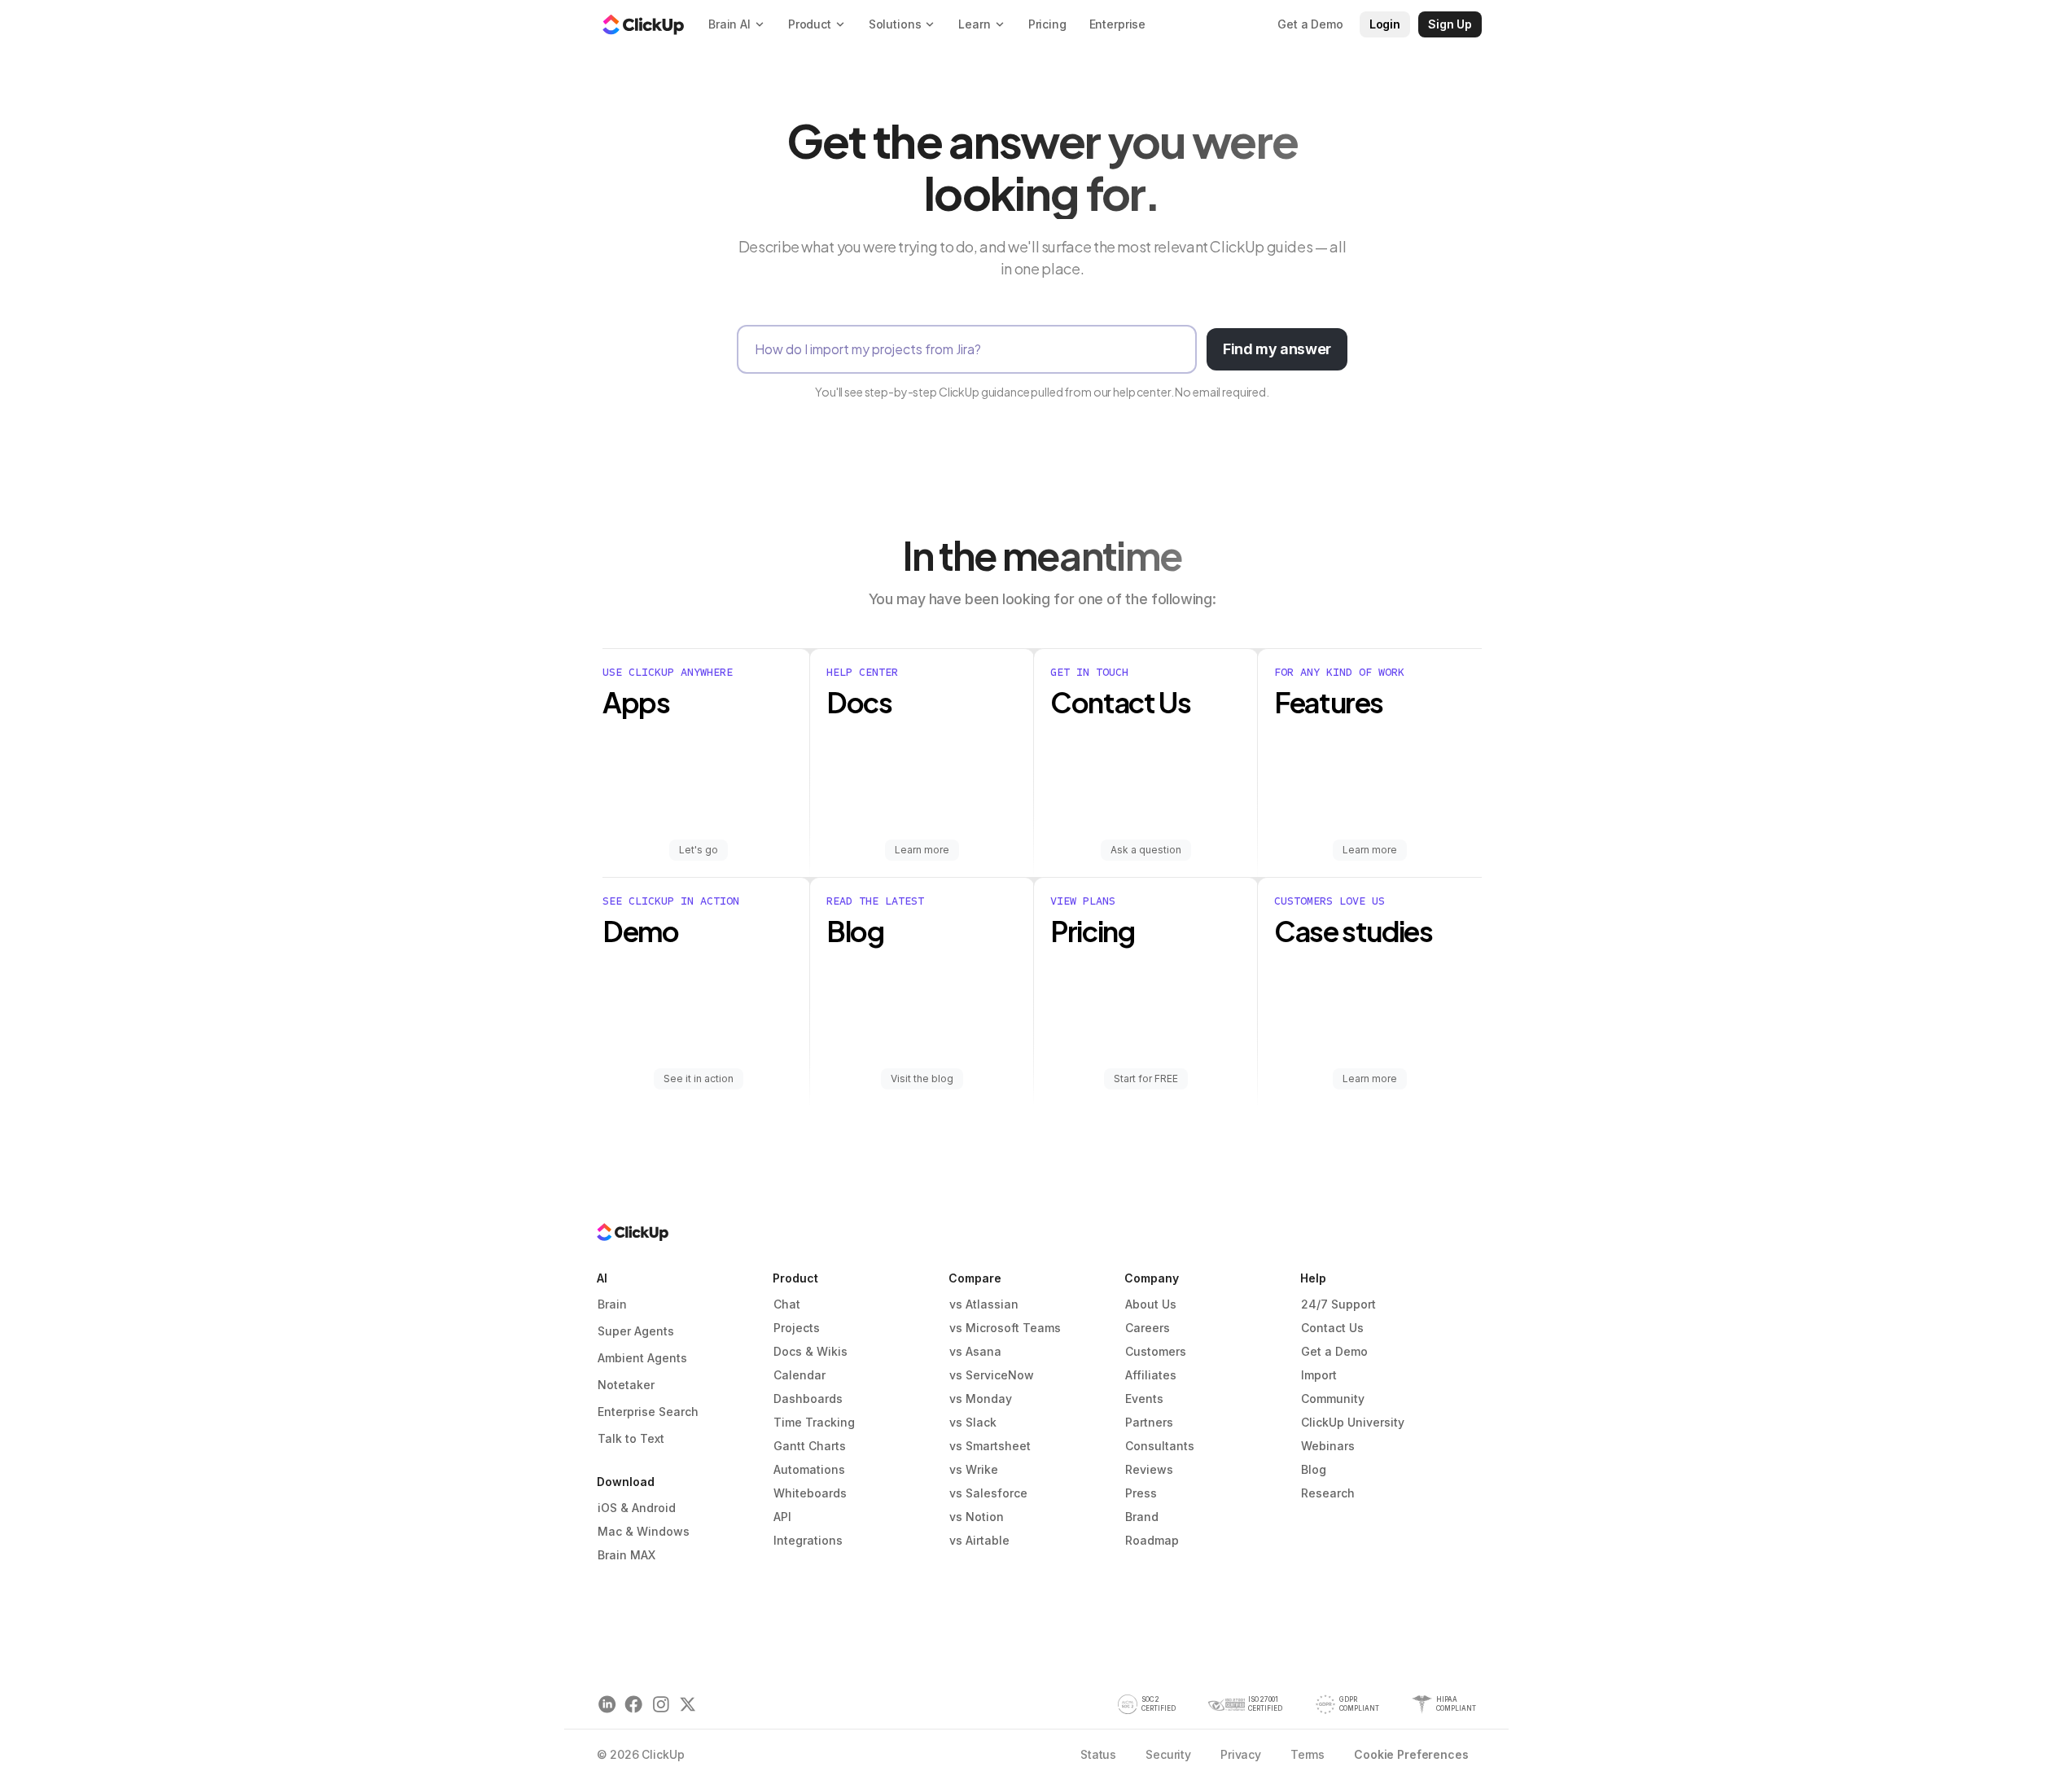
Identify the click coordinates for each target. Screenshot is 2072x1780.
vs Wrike (974, 1469)
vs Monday (981, 1399)
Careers (1148, 1328)
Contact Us (1332, 1328)
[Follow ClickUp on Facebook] (634, 1705)
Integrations (808, 1540)
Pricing (1047, 24)
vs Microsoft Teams (1005, 1328)
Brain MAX (626, 1555)
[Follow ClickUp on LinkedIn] (607, 1705)
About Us (1151, 1304)
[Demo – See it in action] (706, 992)
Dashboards (808, 1399)
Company (1152, 1278)
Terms (1308, 1754)
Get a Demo (1334, 1351)
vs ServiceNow (992, 1375)
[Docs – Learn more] (922, 763)
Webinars (1328, 1446)
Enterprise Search (648, 1412)
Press (1141, 1493)
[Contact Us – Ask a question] (1146, 763)
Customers (1156, 1351)
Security (1168, 1754)
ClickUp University (1353, 1422)
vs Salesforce (988, 1493)
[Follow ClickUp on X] (688, 1705)
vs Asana (975, 1351)
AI (602, 1278)
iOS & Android (637, 1508)
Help (1313, 1278)
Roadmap (1152, 1540)
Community (1333, 1399)
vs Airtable (979, 1540)
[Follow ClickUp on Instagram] (661, 1705)
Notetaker (626, 1385)
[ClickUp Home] (643, 24)
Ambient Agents (642, 1358)
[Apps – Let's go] (706, 763)
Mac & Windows (644, 1531)
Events (1144, 1399)
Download (626, 1482)
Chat (787, 1304)
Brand (1142, 1517)
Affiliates (1151, 1375)
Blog (1314, 1469)
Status (1098, 1754)
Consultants (1160, 1446)
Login (1385, 24)
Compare (975, 1278)
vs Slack (973, 1422)
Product (795, 1278)
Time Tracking (814, 1422)
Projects (797, 1328)
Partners (1149, 1422)
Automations (809, 1469)
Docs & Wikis (810, 1351)
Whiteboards (810, 1493)
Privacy (1241, 1754)
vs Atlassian (984, 1304)
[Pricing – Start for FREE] (1146, 992)
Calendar (799, 1375)
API (782, 1517)
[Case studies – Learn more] (1370, 992)
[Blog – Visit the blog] (922, 992)
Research (1328, 1493)
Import (1319, 1375)
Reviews (1149, 1469)
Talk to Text (631, 1438)
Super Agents (636, 1331)
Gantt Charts (810, 1446)
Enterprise (1118, 24)
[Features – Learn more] (1370, 763)
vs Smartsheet (990, 1446)
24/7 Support (1338, 1304)
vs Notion (977, 1517)
